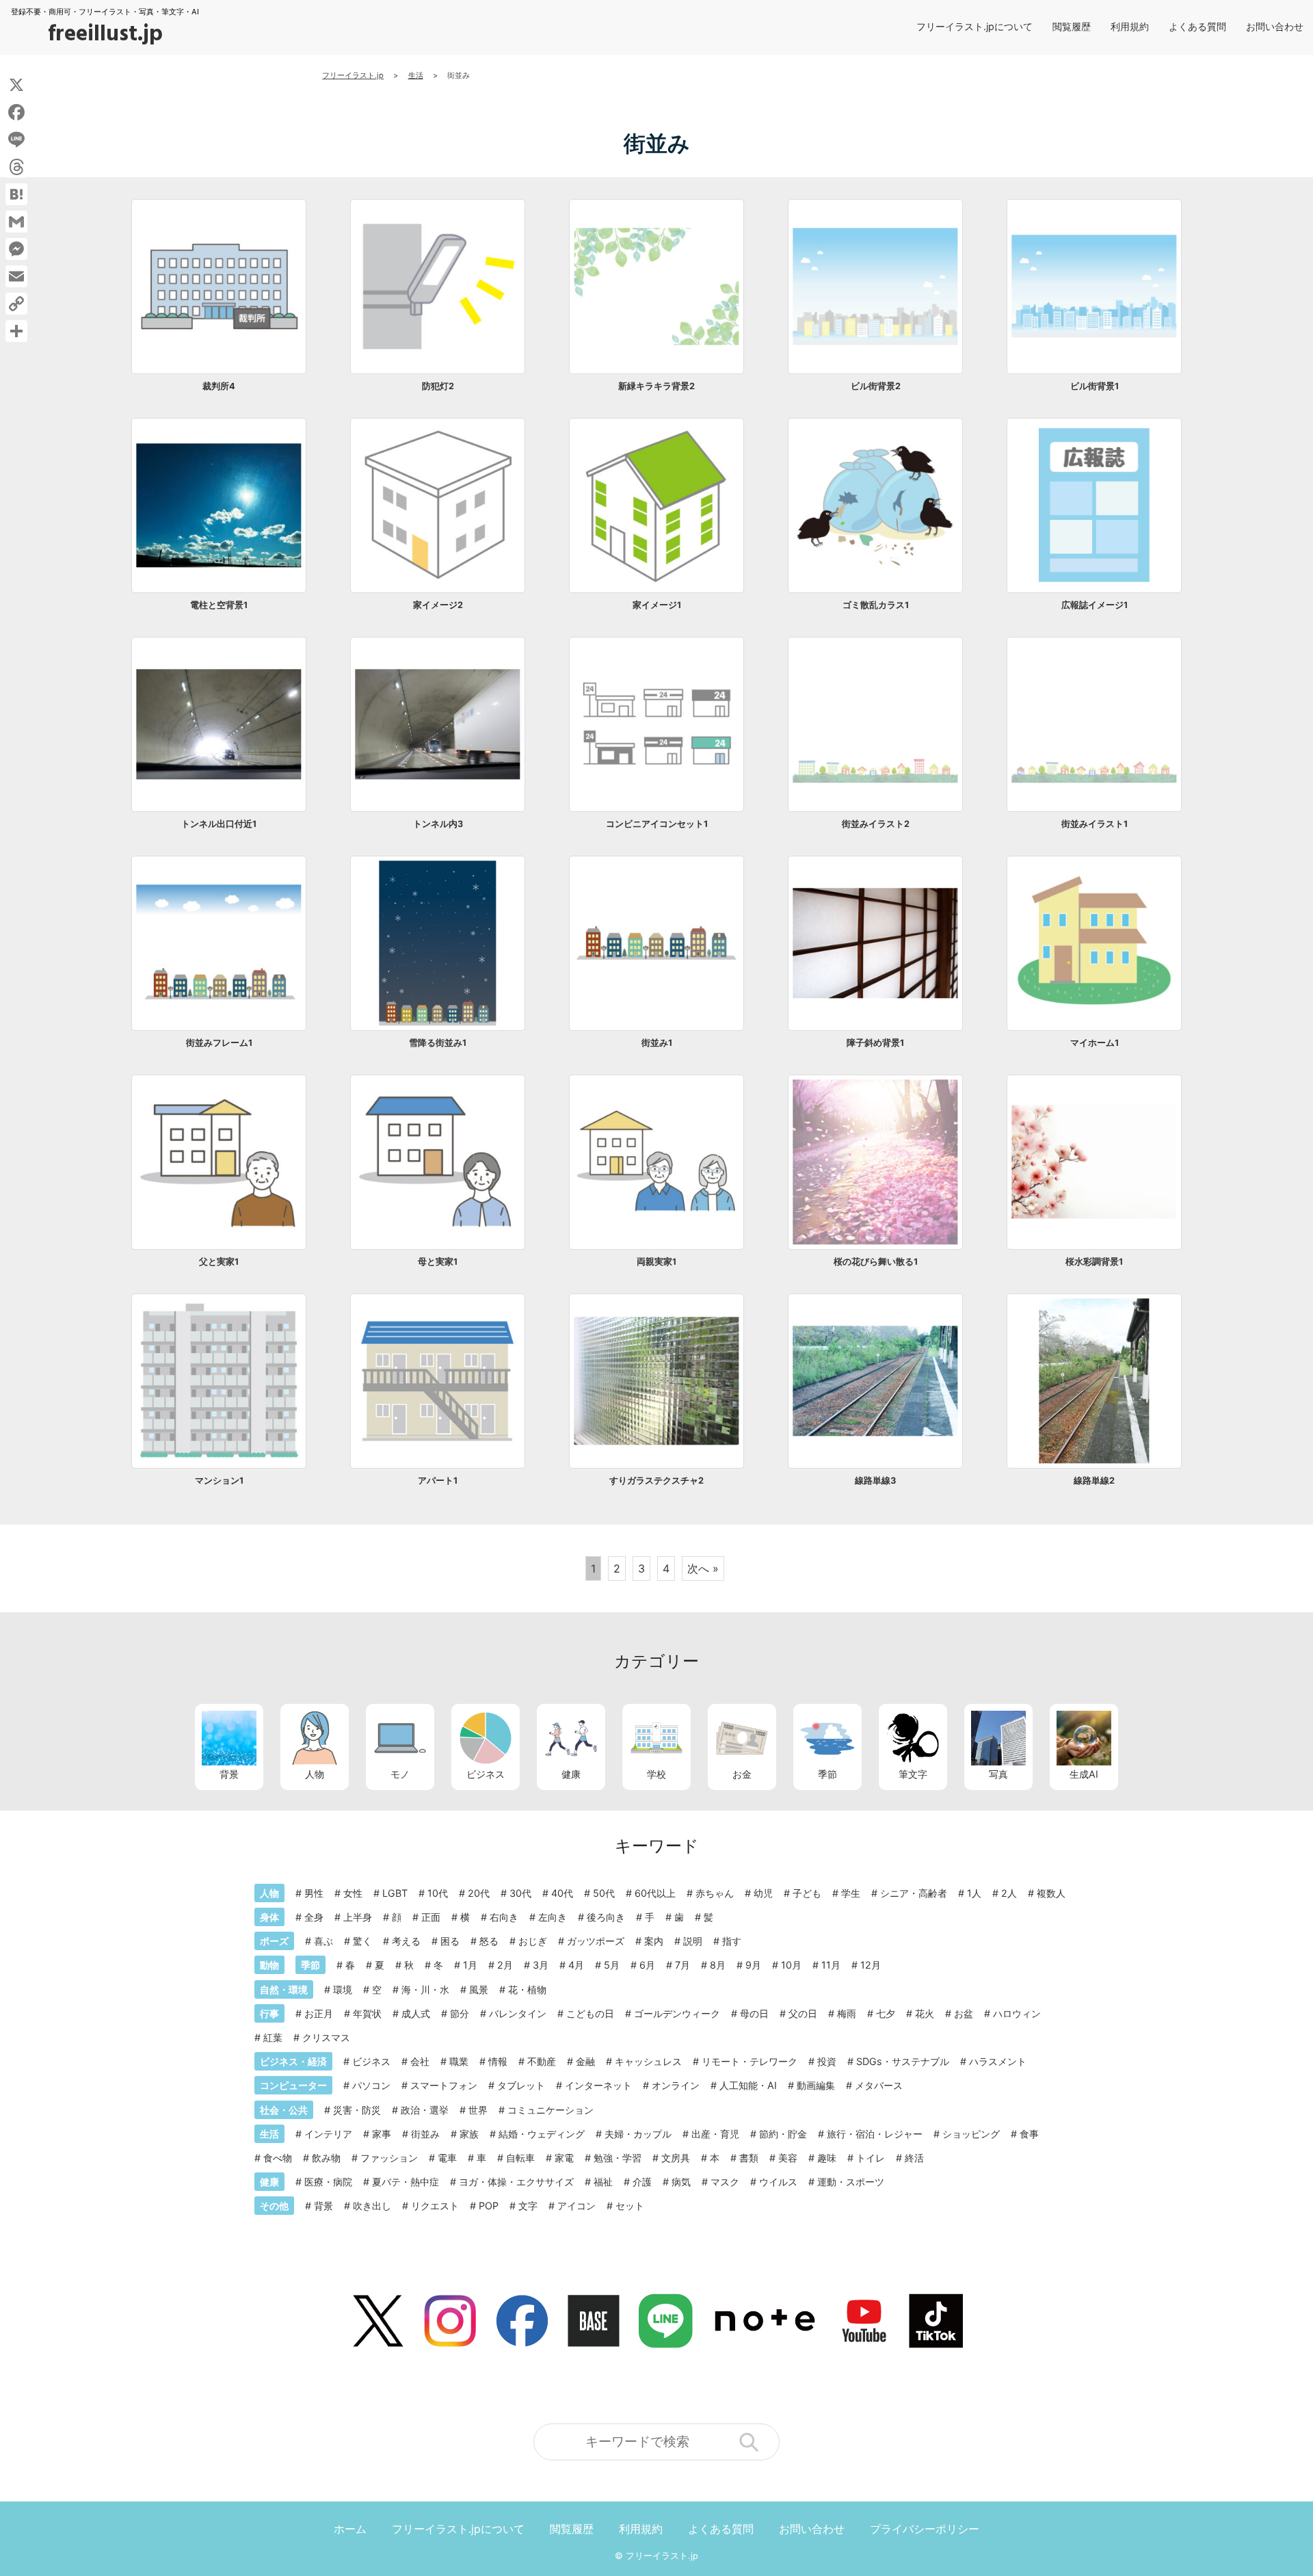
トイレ (871, 2158)
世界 (478, 2110)
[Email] (16, 276)
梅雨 (847, 2013)
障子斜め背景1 (875, 1043)
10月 (791, 1965)
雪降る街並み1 (438, 1043)
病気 (681, 2182)
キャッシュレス (648, 2061)
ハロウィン (1017, 2013)
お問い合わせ (1275, 26)
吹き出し (372, 2206)
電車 (447, 2158)
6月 (647, 1965)
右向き (504, 1917)
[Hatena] (16, 194)
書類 (749, 2158)
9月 (753, 1965)
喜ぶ (323, 1941)
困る (450, 1941)
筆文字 (913, 1774)
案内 (654, 1941)
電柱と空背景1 (219, 605)
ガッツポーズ (596, 1941)
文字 (528, 2206)
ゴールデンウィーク (677, 2013)
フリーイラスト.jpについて (974, 26)
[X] (16, 85)
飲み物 (326, 2158)
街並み (425, 2134)
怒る (489, 1941)
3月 (541, 1965)
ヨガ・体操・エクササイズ (516, 2182)
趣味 (827, 2158)
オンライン (676, 2085)
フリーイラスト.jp (662, 2556)
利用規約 (1130, 26)
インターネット (598, 2085)
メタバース (879, 2085)
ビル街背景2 (876, 386)
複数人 (1051, 1893)
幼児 (763, 1893)
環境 (343, 1989)
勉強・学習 (618, 2158)
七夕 (886, 2013)
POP (489, 2206)
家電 (564, 2158)
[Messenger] (16, 249)
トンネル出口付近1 (219, 824)
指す (732, 1941)
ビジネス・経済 (293, 2061)
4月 (576, 1965)
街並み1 (657, 1043)
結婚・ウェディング (542, 2134)
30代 (520, 1893)
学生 (851, 1893)
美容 (788, 2158)
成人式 (416, 2013)
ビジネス (486, 1774)
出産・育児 (715, 2134)
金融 (585, 2061)
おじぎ (533, 1941)
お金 (742, 1774)
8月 (718, 1965)
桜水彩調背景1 (1094, 1262)
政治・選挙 (425, 2110)
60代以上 (655, 1893)
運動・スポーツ (851, 2182)
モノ (400, 1774)
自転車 (520, 2158)
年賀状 (367, 2013)
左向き (553, 1917)
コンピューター (293, 2085)
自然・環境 (284, 1989)
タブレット (521, 2085)
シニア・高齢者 (914, 1893)
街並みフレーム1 (219, 1043)
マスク (725, 2182)
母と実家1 (438, 1262)
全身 (314, 1917)
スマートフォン (444, 2085)
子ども (807, 1893)
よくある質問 (1197, 26)
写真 (998, 1774)
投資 (827, 2061)
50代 (604, 1893)
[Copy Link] (16, 304)
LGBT (395, 1893)
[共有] (16, 331)
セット (630, 2206)
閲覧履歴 (1072, 26)
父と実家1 (219, 1262)
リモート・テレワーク (750, 2061)
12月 (871, 1965)
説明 (693, 1941)
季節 (827, 1774)
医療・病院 (328, 2182)
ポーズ (274, 1941)
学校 (656, 1774)
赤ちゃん (715, 1893)
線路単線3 (875, 1481)
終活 (914, 2158)
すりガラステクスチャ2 (656, 1481)
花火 (925, 2013)
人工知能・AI (748, 2085)
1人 (974, 1893)
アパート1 (438, 1481)
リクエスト (435, 2206)
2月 (505, 1965)
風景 (479, 1989)
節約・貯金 (783, 2134)
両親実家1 (656, 1262)
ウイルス (778, 2182)
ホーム (350, 2529)
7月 (682, 1965)
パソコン (371, 2085)
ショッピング (971, 2134)
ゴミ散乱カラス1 (876, 605)
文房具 (676, 2158)
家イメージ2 (438, 605)
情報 (498, 2061)
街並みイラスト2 (876, 824)
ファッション (389, 2158)
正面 (431, 1917)
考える (406, 1941)
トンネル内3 (438, 824)
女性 (353, 1893)
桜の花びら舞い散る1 (876, 1262)
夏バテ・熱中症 (406, 2182)
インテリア (328, 2134)
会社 (420, 2061)
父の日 (803, 2013)
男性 (314, 1893)
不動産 (542, 2061)
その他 (274, 2206)
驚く (362, 1941)
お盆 (964, 2013)
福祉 (603, 2182)
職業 (459, 2061)
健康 (571, 1774)
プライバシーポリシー (925, 2529)
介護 (642, 2182)
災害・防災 (357, 2110)
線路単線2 (1094, 1481)
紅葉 (273, 2037)
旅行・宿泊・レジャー (875, 2134)
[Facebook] (16, 112)
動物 (269, 1965)
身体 (269, 1917)
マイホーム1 (1095, 1043)
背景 (229, 1774)
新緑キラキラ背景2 (656, 386)
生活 (269, 2134)
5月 (612, 1965)
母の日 (754, 2013)
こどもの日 (590, 2013)
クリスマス (326, 2037)
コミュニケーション (551, 2110)
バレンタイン (518, 2013)
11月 (831, 1965)
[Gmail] (16, 222)
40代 (562, 1893)
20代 (479, 1893)
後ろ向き (606, 1917)
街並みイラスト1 (1095, 824)
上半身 (358, 1917)
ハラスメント (998, 2061)
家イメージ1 (657, 605)
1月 (470, 1965)
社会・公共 (284, 2110)
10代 (438, 1893)
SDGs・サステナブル (903, 2061)
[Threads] (16, 167)
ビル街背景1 (1095, 386)
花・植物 (527, 1989)
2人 (1009, 1893)
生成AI (1084, 1774)
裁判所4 (219, 386)
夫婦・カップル (638, 2134)
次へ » (703, 1568)
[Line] (16, 140)
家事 (382, 2134)
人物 (315, 1774)
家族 (469, 2134)
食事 (1029, 2134)
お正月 (319, 2013)
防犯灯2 (438, 386)
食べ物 (278, 2158)
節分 (460, 2013)
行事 (269, 2013)
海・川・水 (425, 1989)
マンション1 (219, 1481)
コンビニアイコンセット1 (657, 824)
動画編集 (816, 2085)
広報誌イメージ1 (1095, 605)
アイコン (576, 2206)
